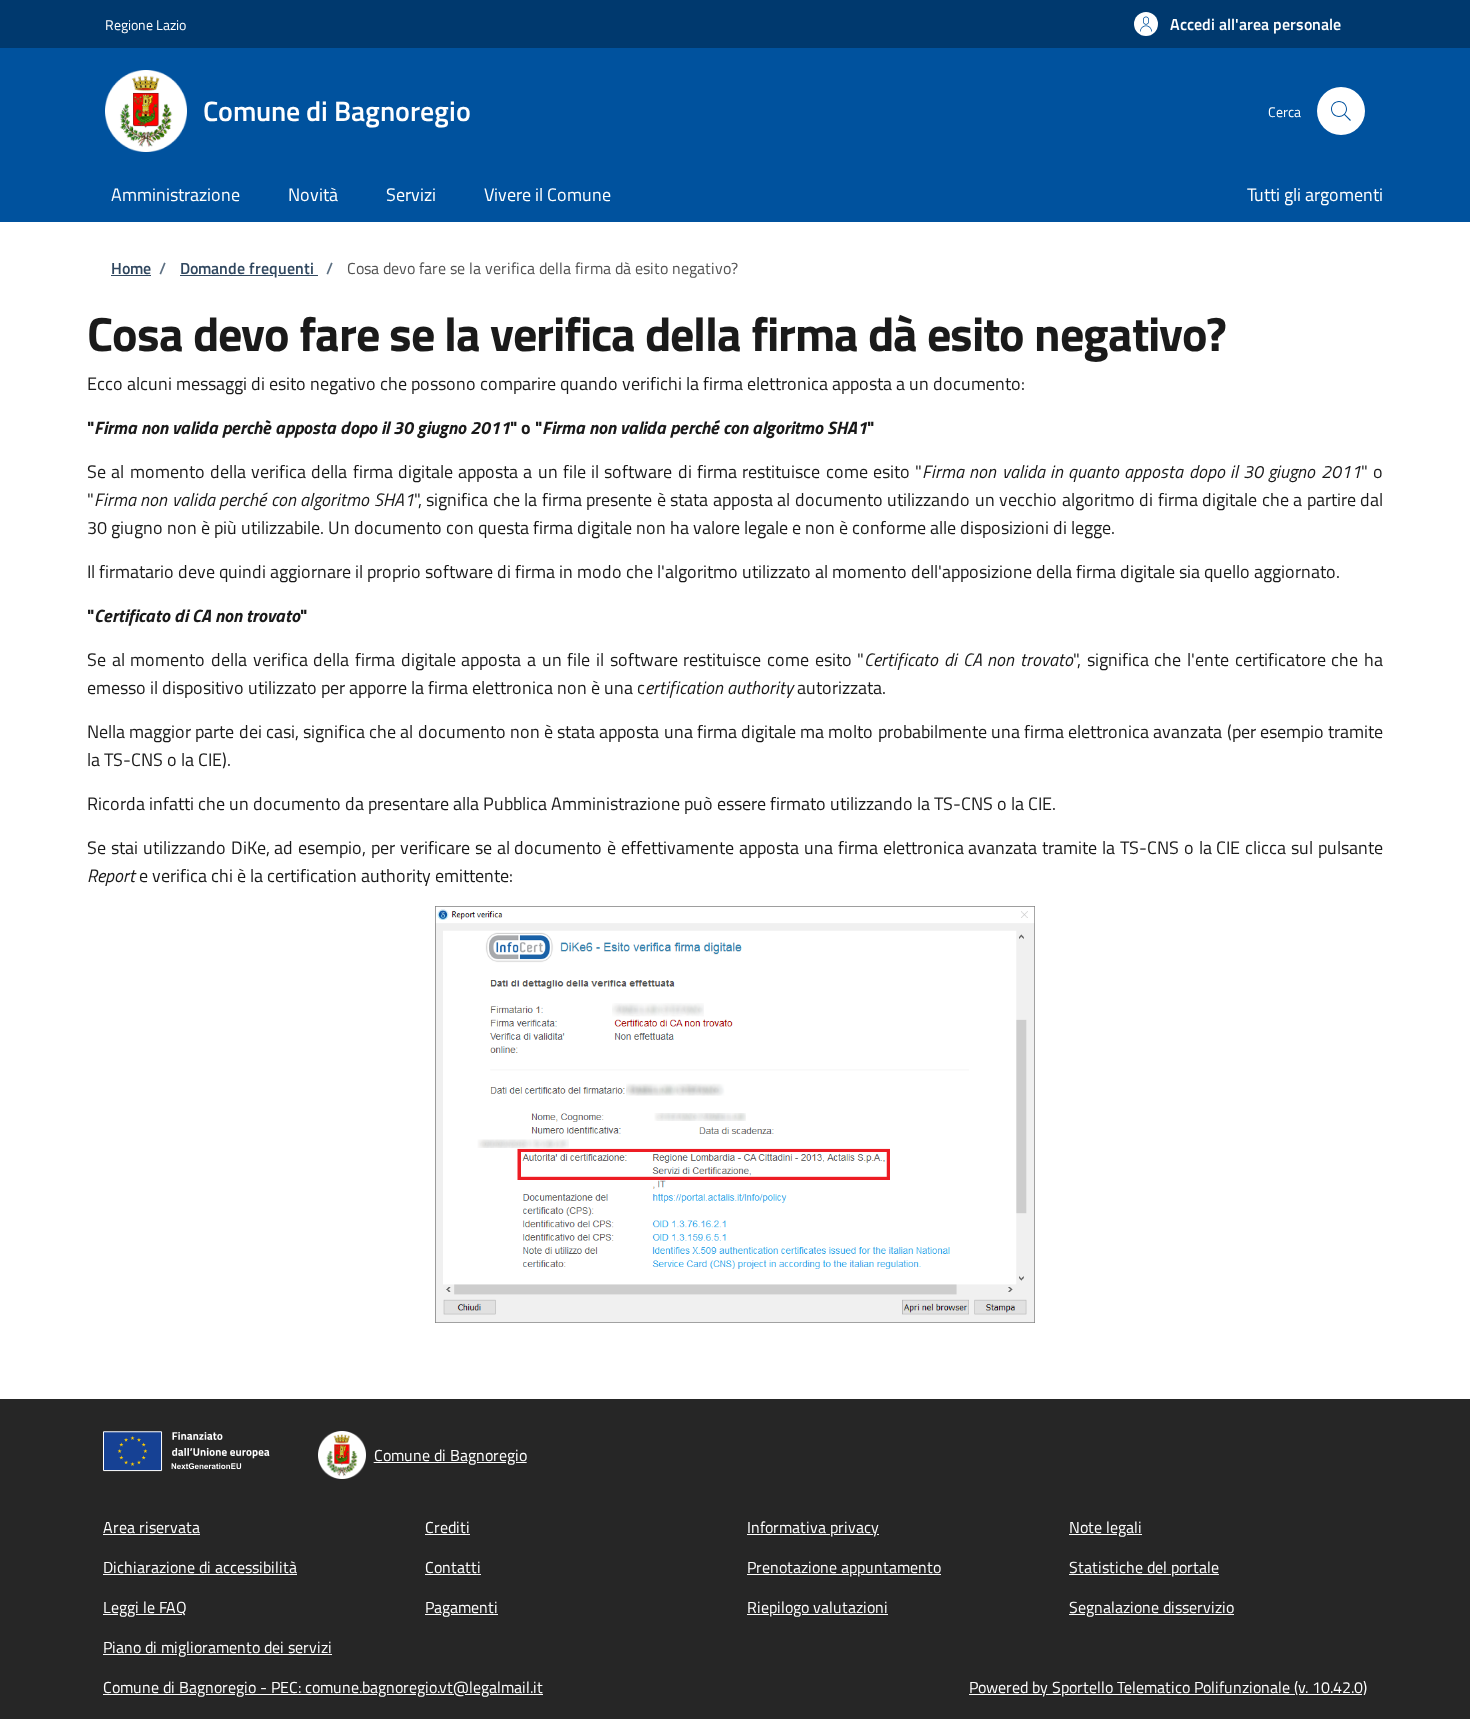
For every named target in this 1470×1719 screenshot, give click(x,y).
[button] (1237, 24)
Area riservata (151, 1527)
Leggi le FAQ (145, 1607)
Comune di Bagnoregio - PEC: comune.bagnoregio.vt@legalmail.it (323, 1687)
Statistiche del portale (1144, 1567)
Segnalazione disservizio (1151, 1607)
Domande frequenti (249, 268)
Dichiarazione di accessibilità (200, 1567)
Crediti (447, 1527)
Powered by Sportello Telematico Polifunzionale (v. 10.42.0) (1168, 1687)
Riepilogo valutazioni (817, 1607)
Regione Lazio (145, 24)
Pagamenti (461, 1607)
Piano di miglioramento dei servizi (217, 1647)
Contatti (453, 1567)
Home (131, 268)
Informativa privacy (813, 1527)
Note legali (1105, 1527)
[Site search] (1341, 111)
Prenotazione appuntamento (844, 1567)
